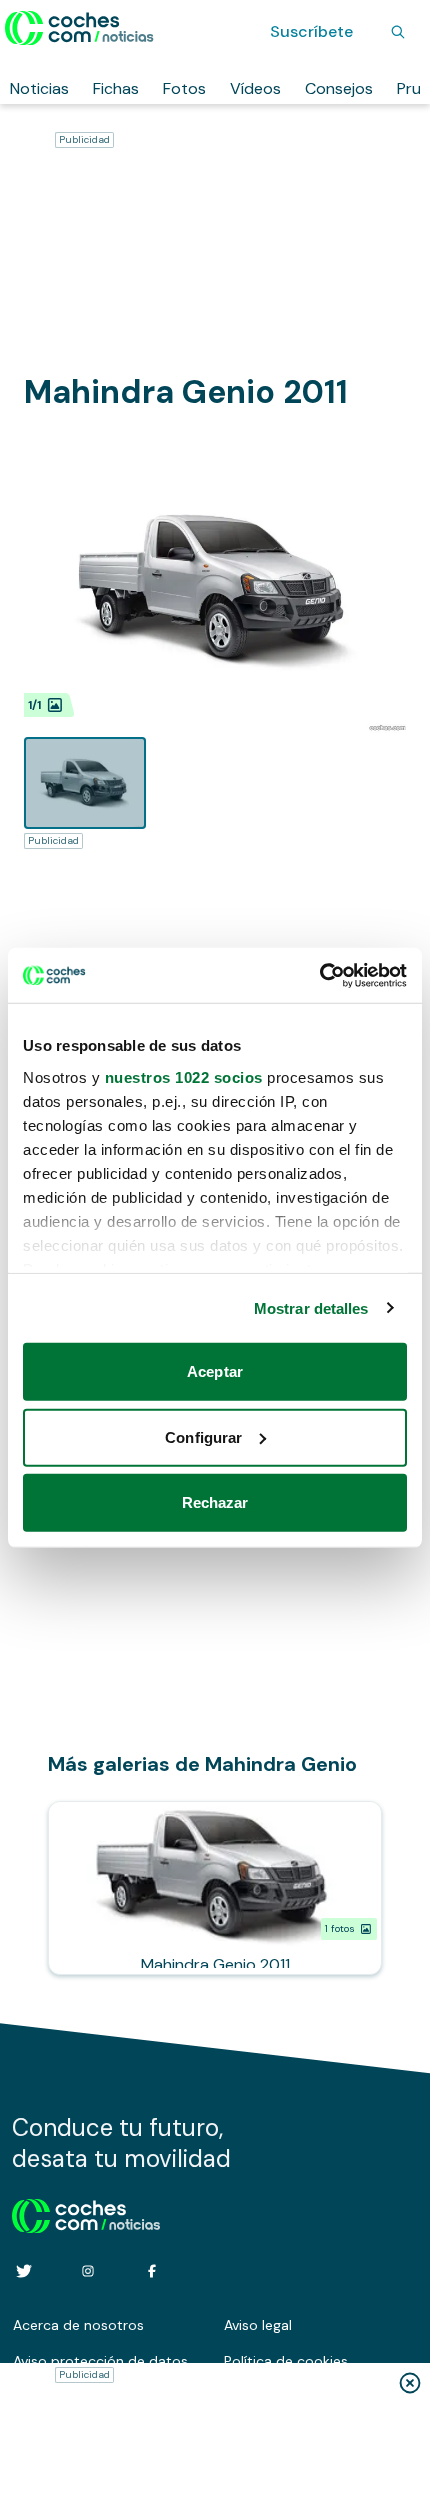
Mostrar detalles (311, 1307)
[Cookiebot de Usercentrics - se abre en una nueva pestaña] (319, 975)
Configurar (203, 1436)
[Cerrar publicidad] (410, 2383)
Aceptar (215, 1371)
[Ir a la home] (79, 28)
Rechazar (215, 1502)
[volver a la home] (86, 2213)
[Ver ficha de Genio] (215, 1888)
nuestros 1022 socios (184, 1076)
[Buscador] (398, 32)
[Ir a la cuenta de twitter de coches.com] (24, 2271)
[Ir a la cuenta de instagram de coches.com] (88, 2271)
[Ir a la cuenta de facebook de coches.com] (152, 2271)
